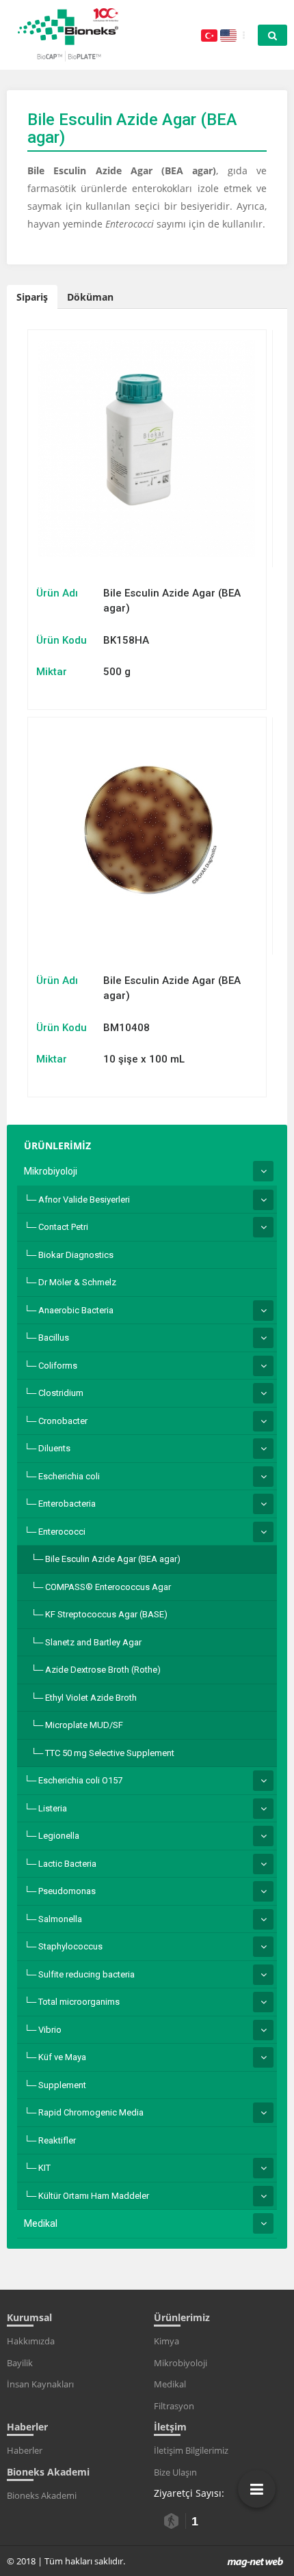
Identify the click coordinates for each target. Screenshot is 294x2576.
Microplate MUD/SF (84, 1725)
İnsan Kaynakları (40, 2384)
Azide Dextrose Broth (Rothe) (103, 1670)
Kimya (166, 2341)
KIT (44, 2168)
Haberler (25, 2450)
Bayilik (20, 2363)
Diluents (54, 1448)
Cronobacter (63, 1421)
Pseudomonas (67, 1891)
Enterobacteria (67, 1504)
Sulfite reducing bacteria (86, 1974)
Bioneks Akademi (42, 2495)
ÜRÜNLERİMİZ (57, 1146)
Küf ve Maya (62, 2057)
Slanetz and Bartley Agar (93, 1642)
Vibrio (50, 2030)
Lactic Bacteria (67, 1864)
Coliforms (58, 1366)
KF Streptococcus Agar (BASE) (106, 1614)
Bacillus (54, 1338)
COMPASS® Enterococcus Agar (108, 1587)
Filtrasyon (174, 2406)
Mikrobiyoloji (51, 1171)
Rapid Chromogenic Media (91, 2112)
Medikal (41, 2223)
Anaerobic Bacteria (76, 1310)
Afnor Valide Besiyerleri (84, 1200)
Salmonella (60, 1919)
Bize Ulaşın (175, 2472)
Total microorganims (79, 2002)
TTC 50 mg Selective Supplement (110, 1753)
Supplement (62, 2085)
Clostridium (61, 1393)
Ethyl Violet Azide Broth (91, 1698)
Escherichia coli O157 (80, 1780)
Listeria (53, 1808)
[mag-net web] (255, 2561)
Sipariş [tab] (32, 297)
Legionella (59, 1836)
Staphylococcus (70, 1946)
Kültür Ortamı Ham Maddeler (94, 2196)
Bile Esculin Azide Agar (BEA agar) (113, 1559)
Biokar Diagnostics (76, 1255)
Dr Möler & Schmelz (77, 1282)
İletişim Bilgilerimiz (191, 2450)
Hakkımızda (31, 2341)
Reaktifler (57, 2140)
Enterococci (62, 1532)
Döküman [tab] (90, 297)
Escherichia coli (69, 1476)
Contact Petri (63, 1227)
